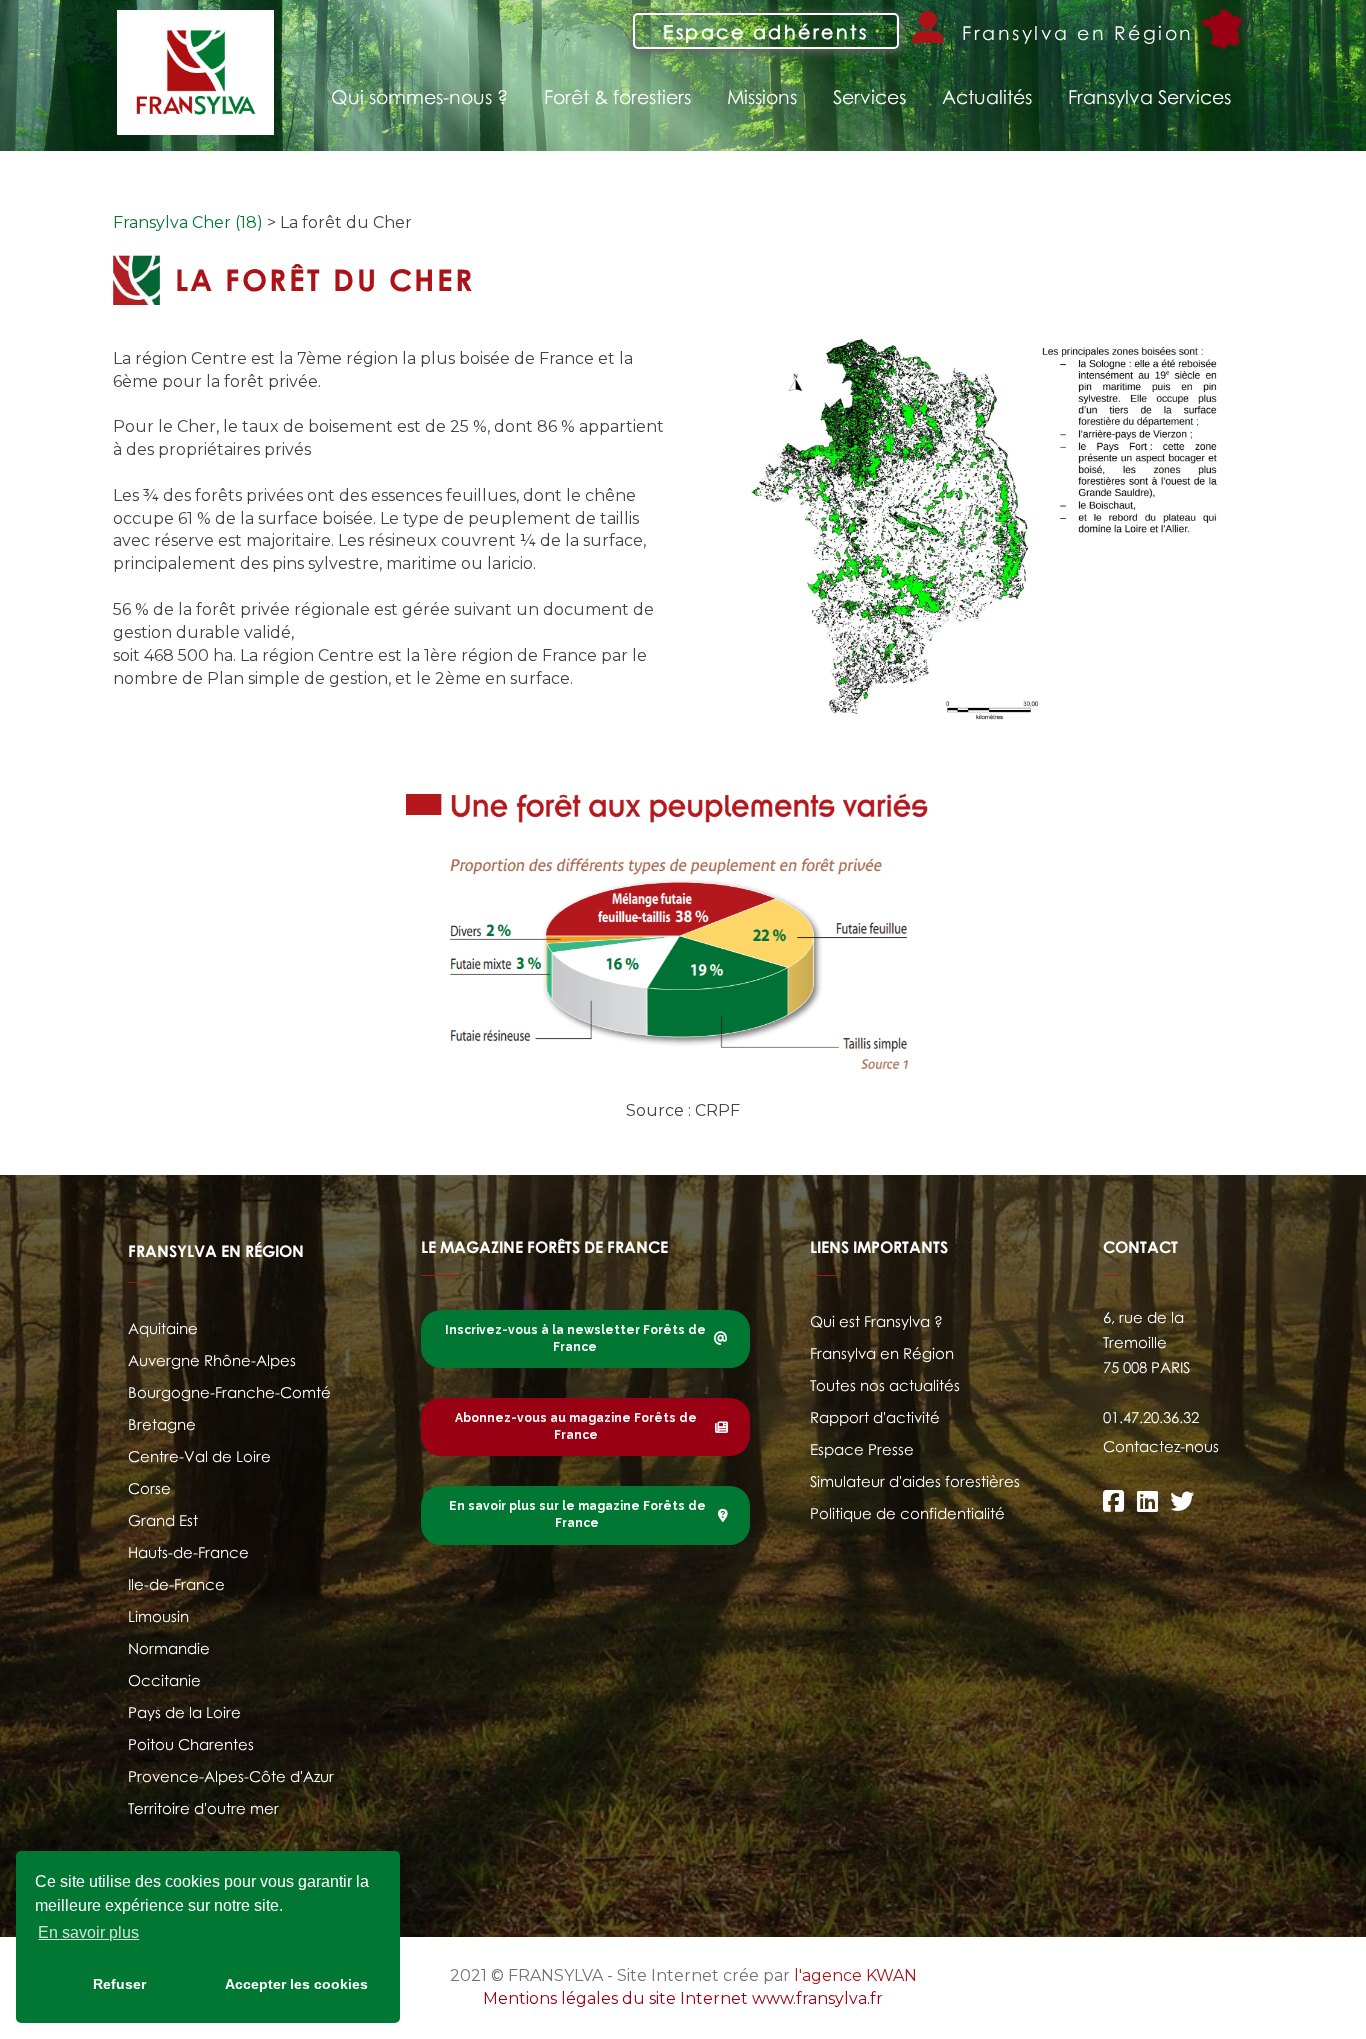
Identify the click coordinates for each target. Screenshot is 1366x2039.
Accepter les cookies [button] (296, 1984)
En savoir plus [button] (88, 1932)
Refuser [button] (119, 1984)
